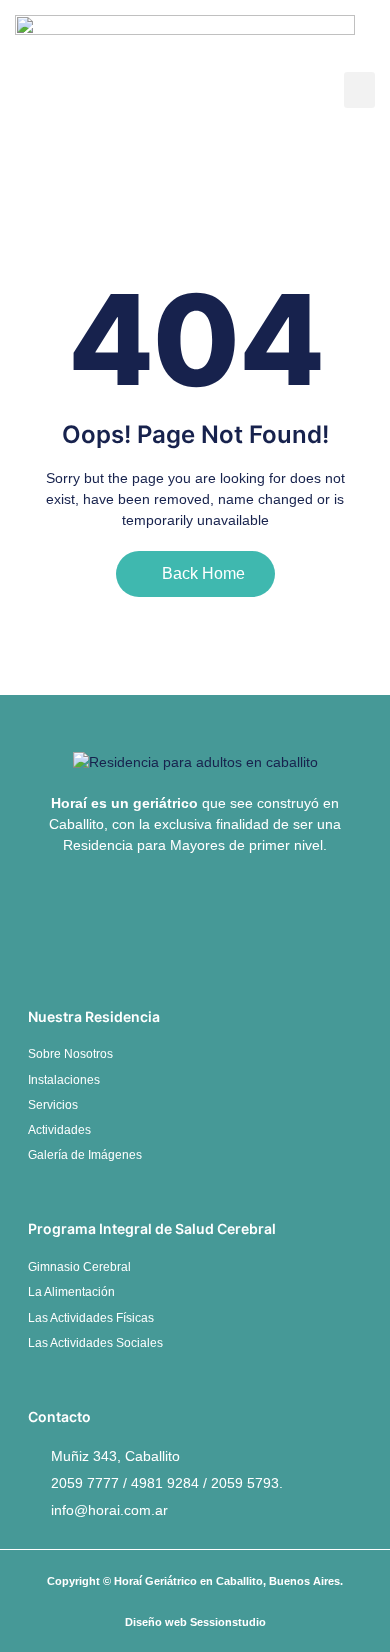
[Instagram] (229, 922)
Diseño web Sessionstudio (195, 1622)
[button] (359, 90)
